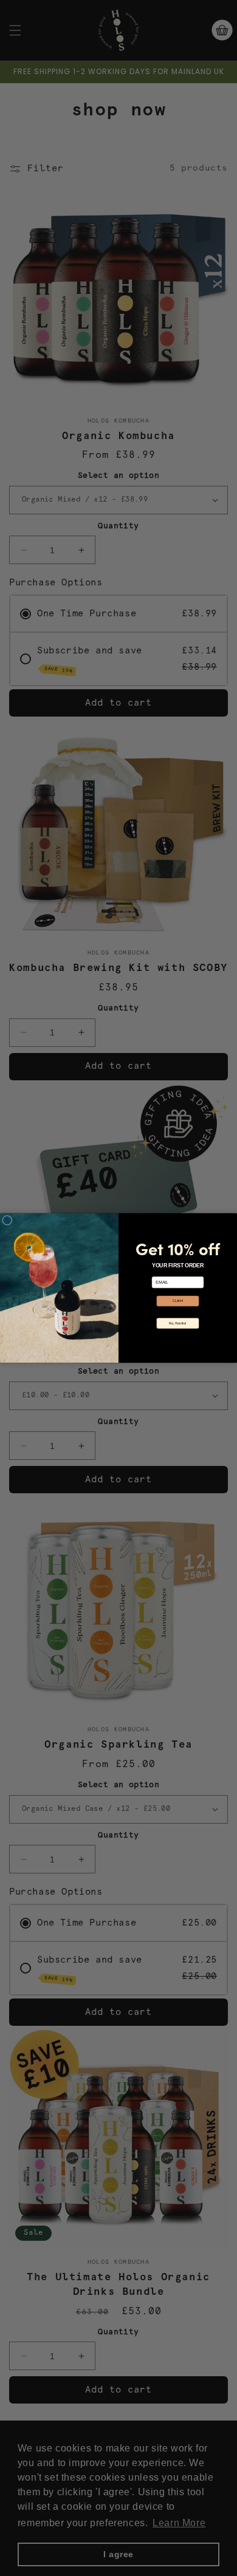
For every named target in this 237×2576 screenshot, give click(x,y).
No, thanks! (177, 1323)
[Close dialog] (7, 1220)
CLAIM (178, 1300)
